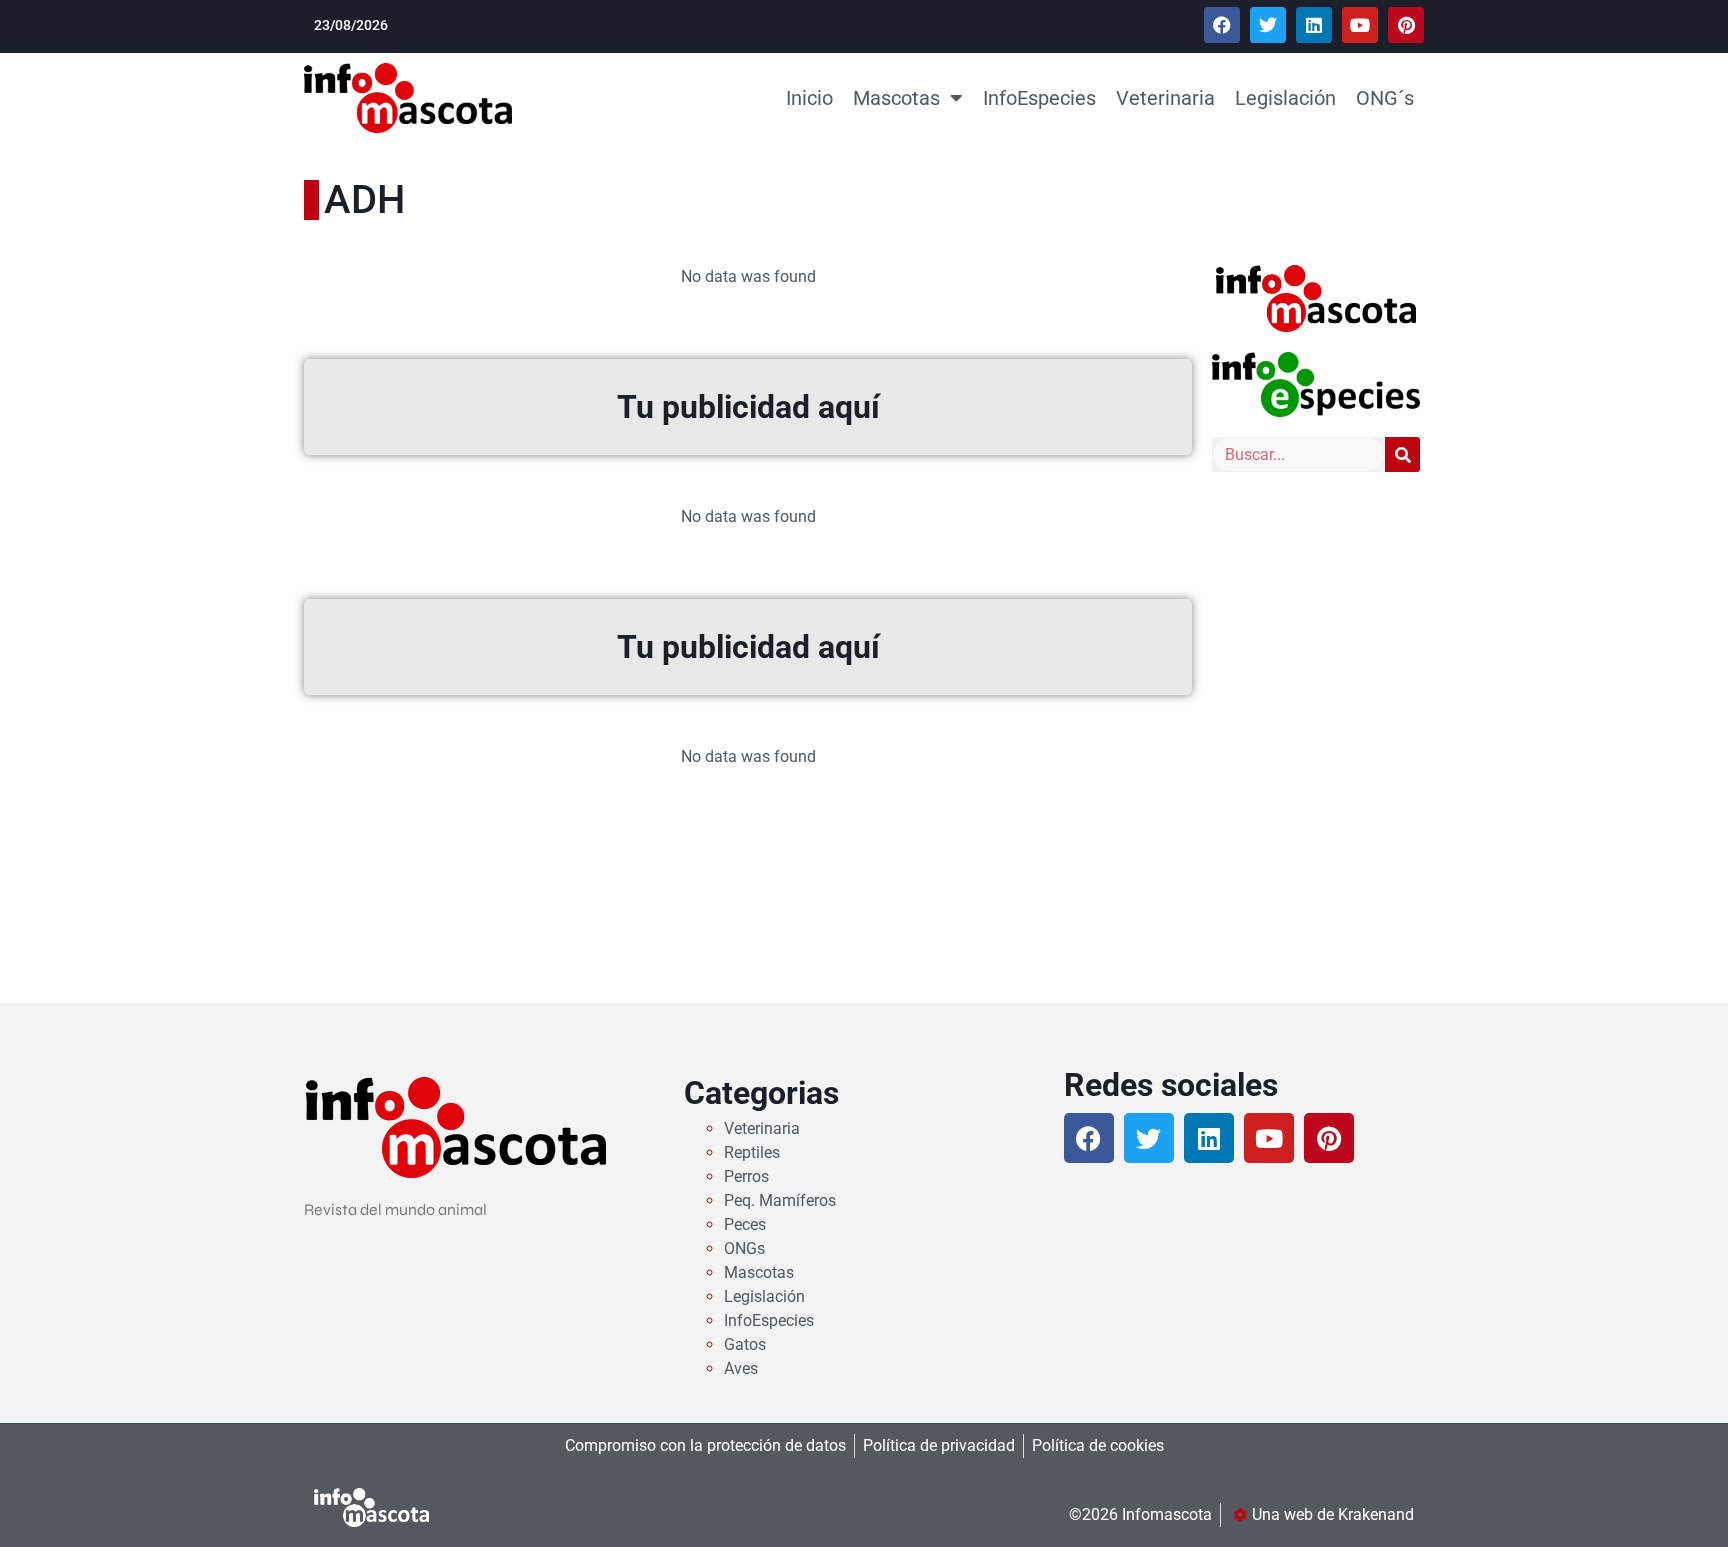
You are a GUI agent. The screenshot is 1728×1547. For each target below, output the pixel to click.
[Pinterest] (1406, 25)
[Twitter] (1268, 25)
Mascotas (896, 98)
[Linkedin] (1314, 25)
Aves (741, 1368)
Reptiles (752, 1152)
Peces (745, 1224)
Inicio (809, 98)
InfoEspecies (1039, 98)
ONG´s (1385, 98)
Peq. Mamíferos (780, 1200)
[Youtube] (1360, 25)
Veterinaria (1165, 98)
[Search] (1402, 454)
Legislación (1285, 98)
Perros (746, 1176)
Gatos (745, 1344)
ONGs (744, 1248)
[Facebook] (1222, 25)
